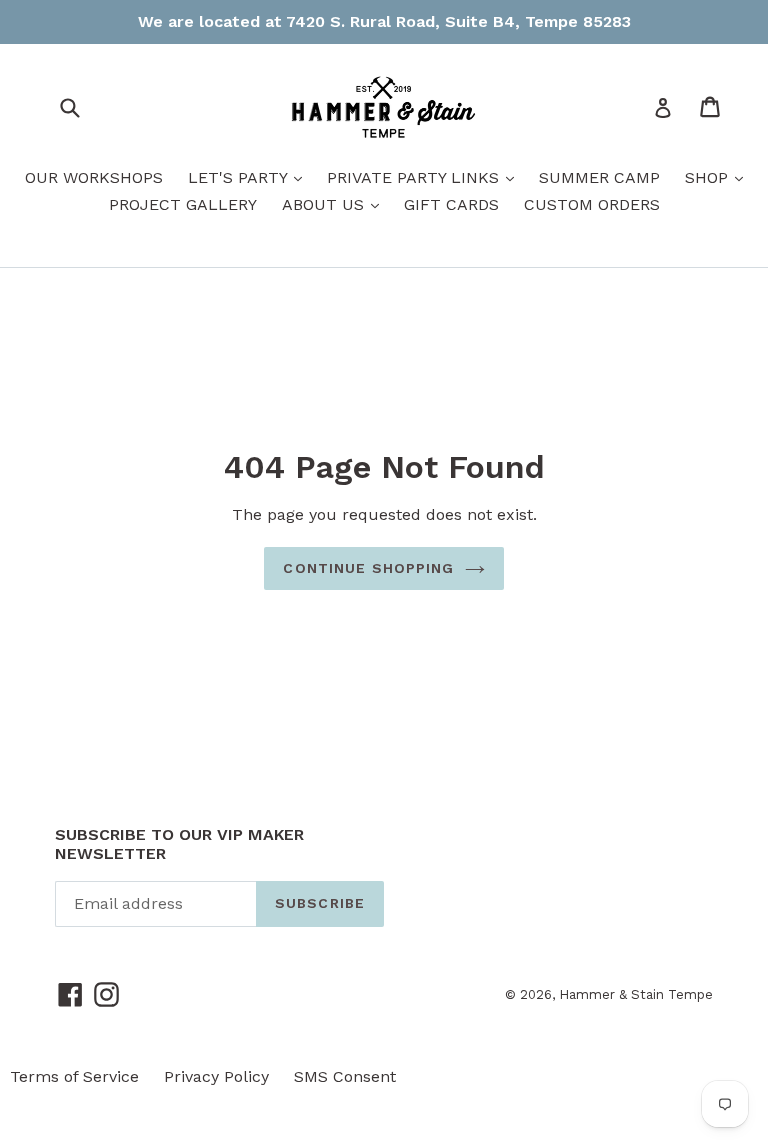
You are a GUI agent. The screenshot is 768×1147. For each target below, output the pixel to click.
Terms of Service (74, 1076)
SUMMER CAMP (599, 177)
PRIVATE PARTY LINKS (425, 177)
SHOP (719, 177)
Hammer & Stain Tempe (636, 994)
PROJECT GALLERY (183, 204)
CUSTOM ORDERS (592, 204)
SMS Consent (345, 1076)
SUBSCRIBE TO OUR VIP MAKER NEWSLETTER (179, 844)
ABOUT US (335, 204)
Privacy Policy (216, 1076)
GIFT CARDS (451, 204)
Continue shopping (368, 568)
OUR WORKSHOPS (94, 177)
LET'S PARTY (250, 177)
